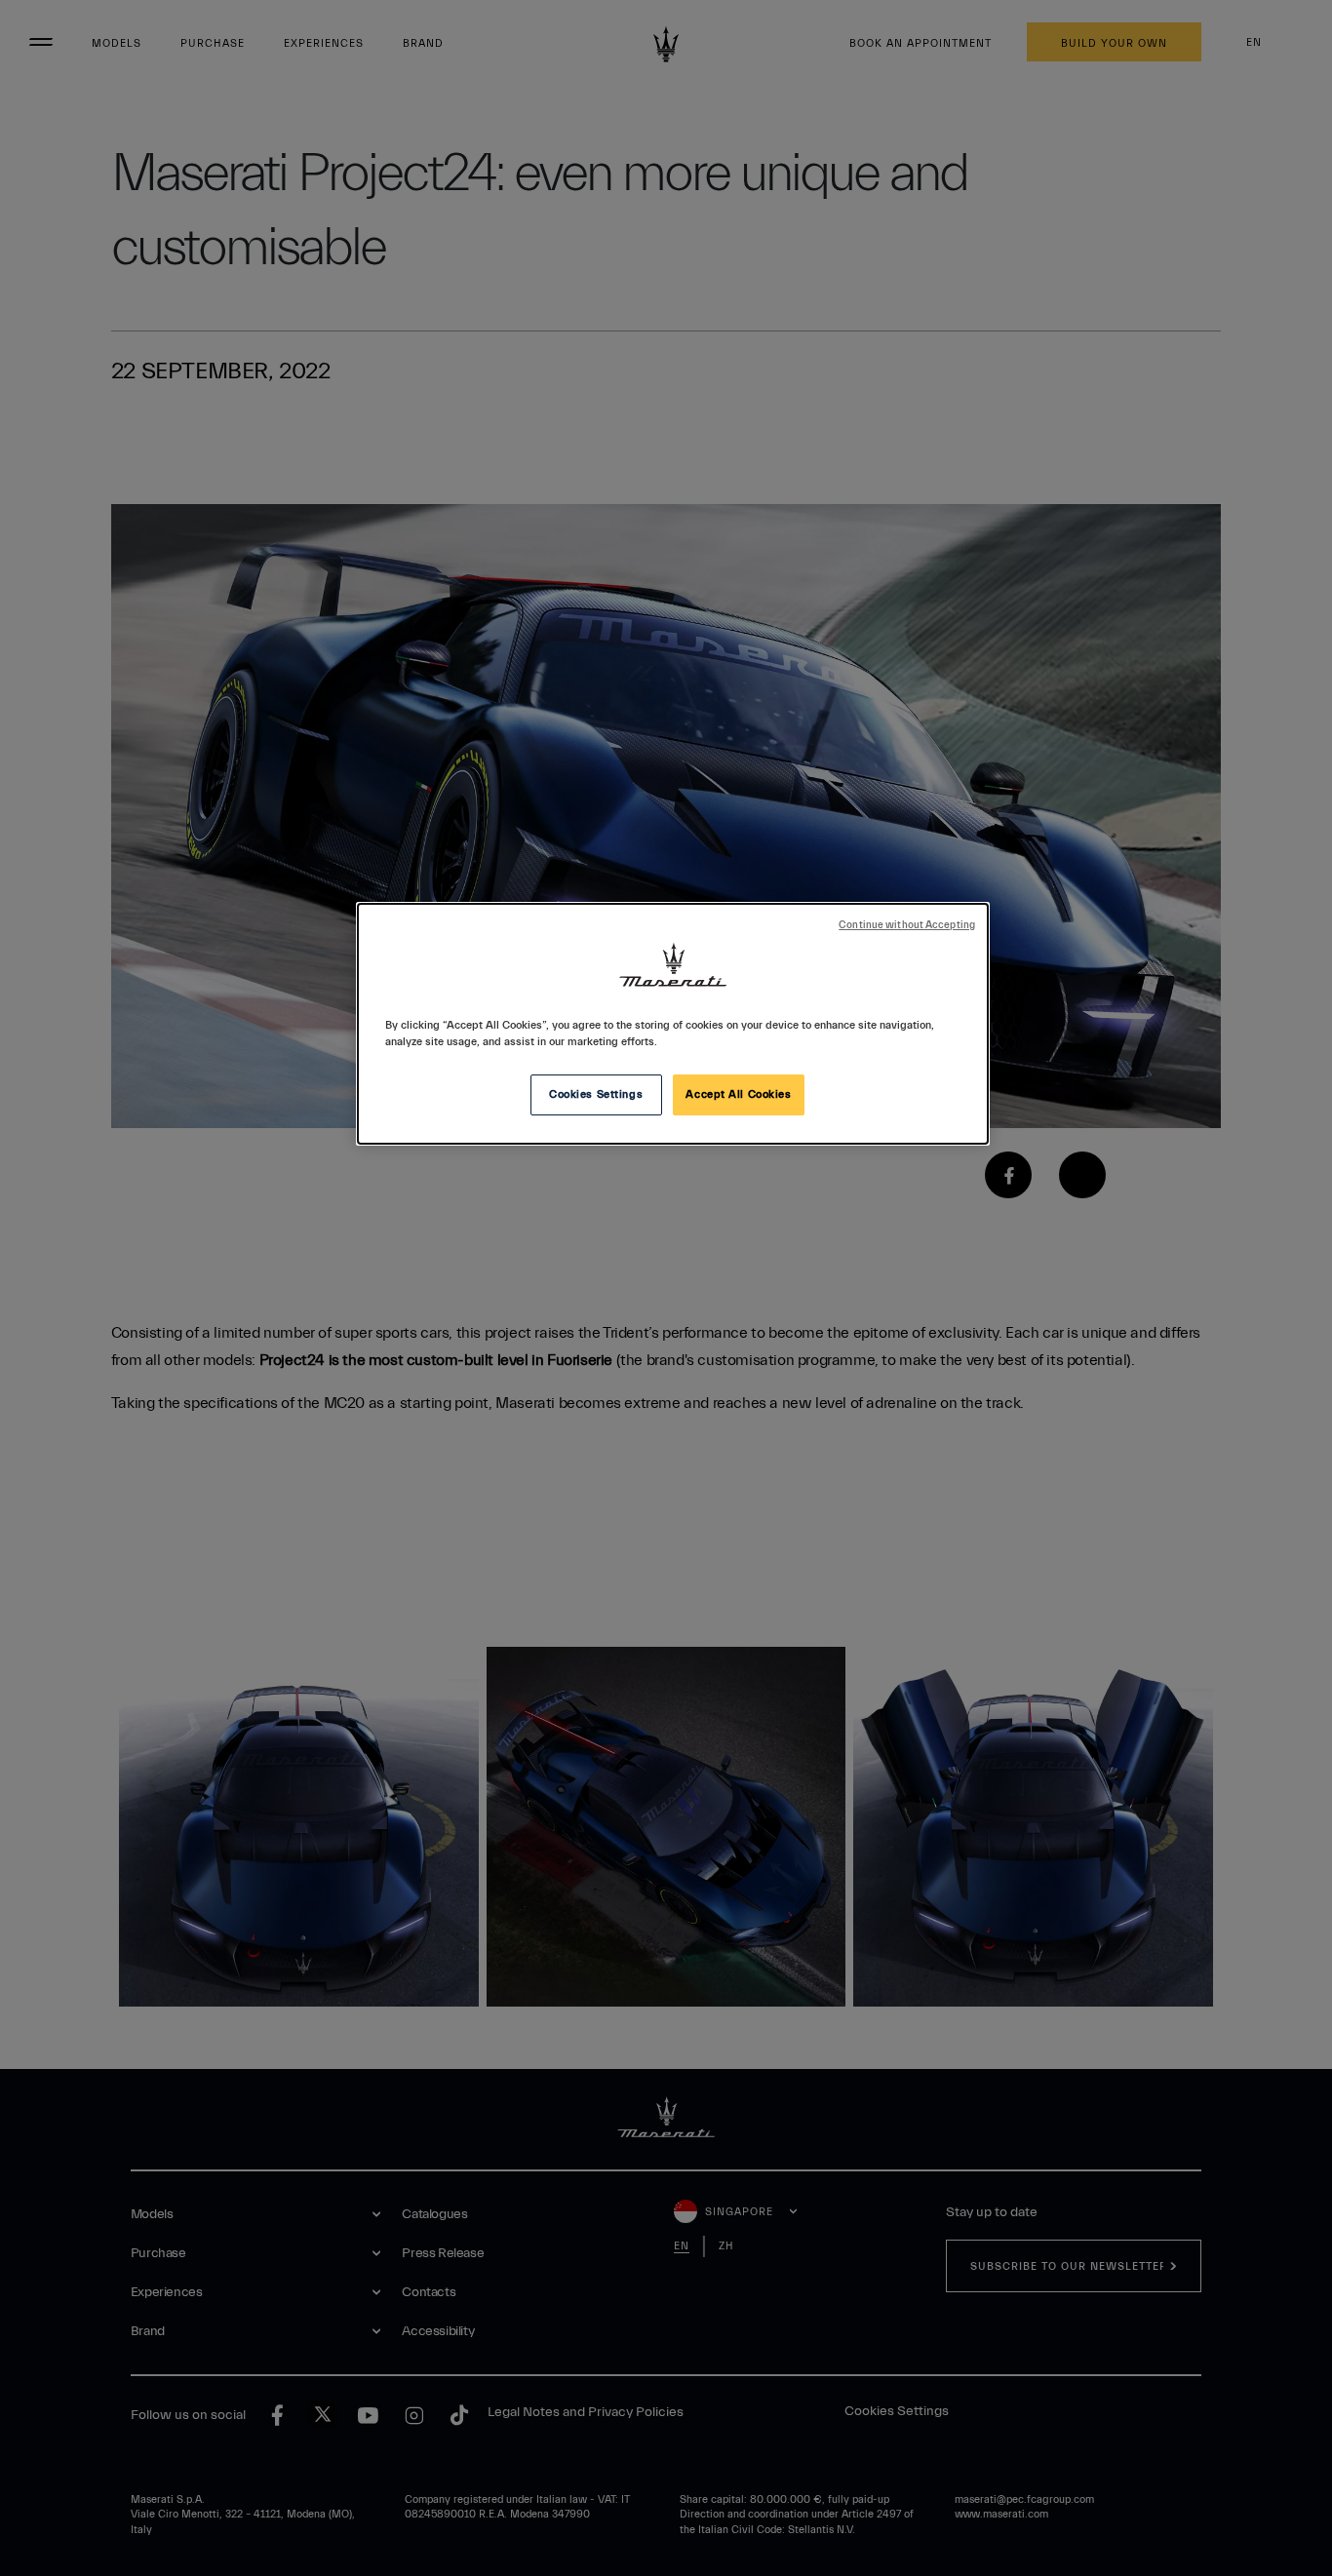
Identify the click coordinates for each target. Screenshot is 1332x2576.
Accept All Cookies (738, 1094)
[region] (673, 1024)
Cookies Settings (596, 1094)
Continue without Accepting (907, 925)
